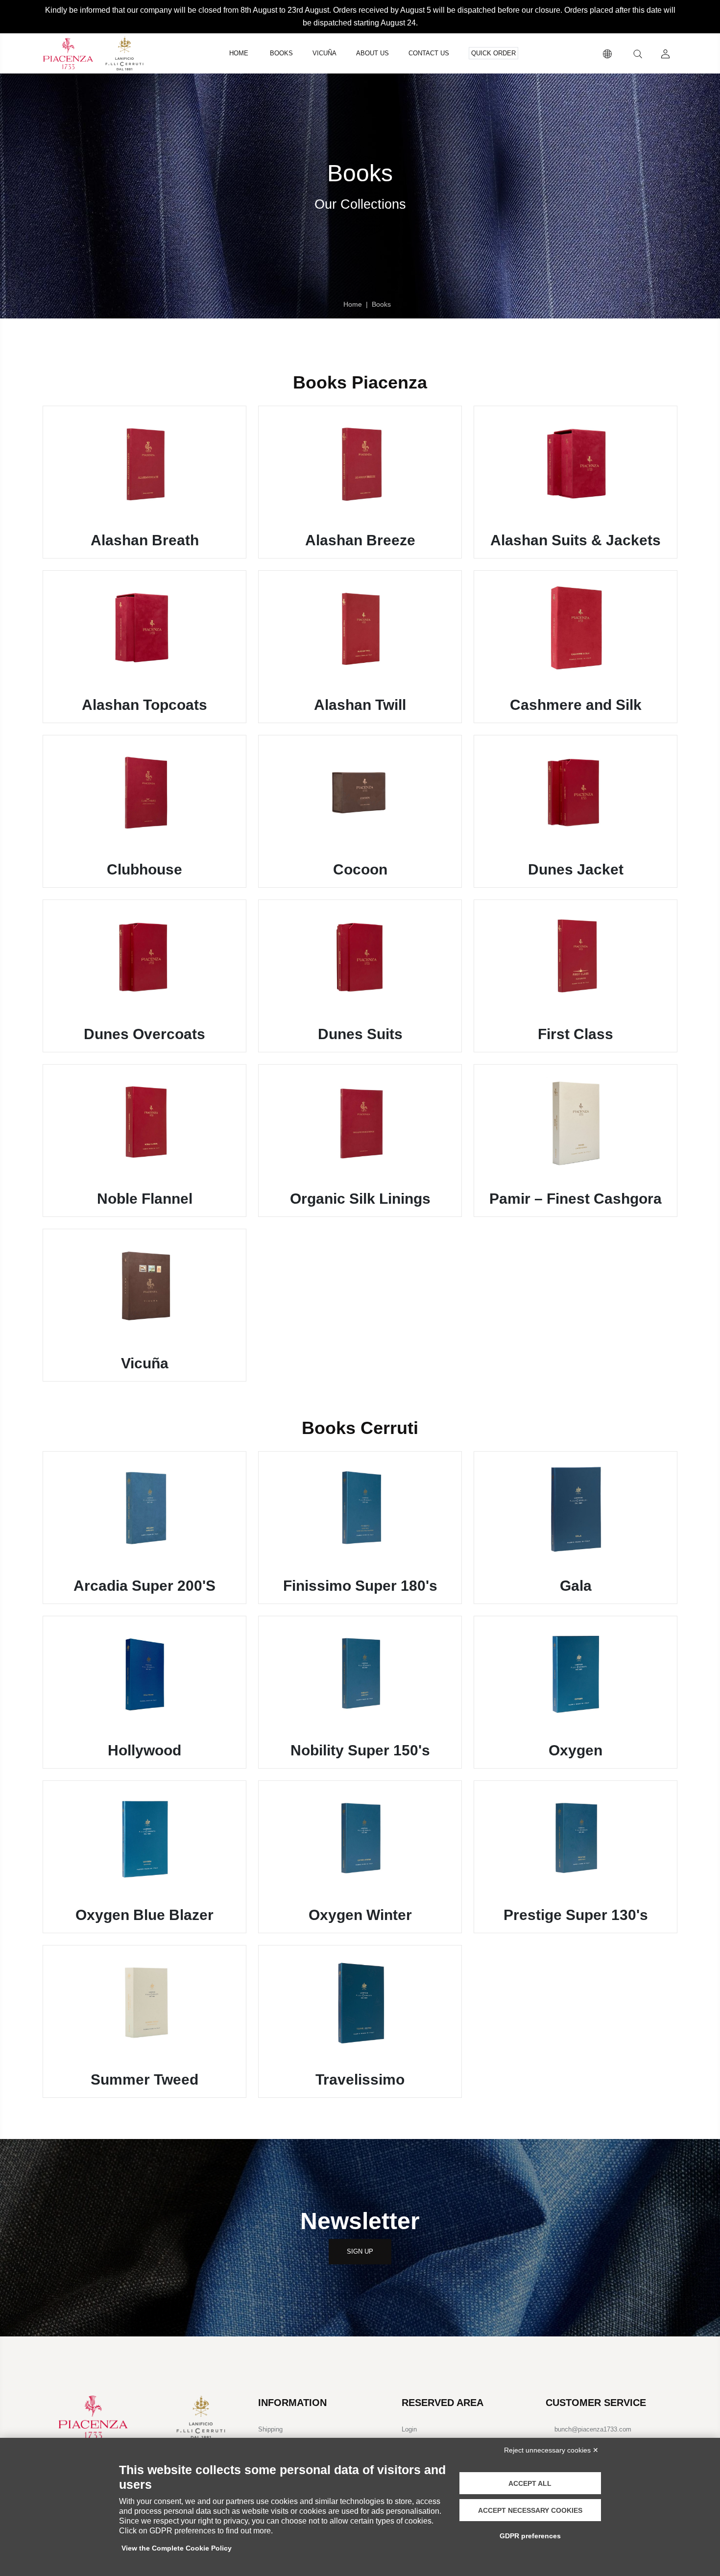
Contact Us (429, 53)
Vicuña (324, 53)
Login (409, 2429)
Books (281, 53)
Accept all (530, 2483)
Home (239, 53)
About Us (372, 53)
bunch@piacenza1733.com (593, 2429)
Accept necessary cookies (530, 2510)
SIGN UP (360, 2251)
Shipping (270, 2429)
